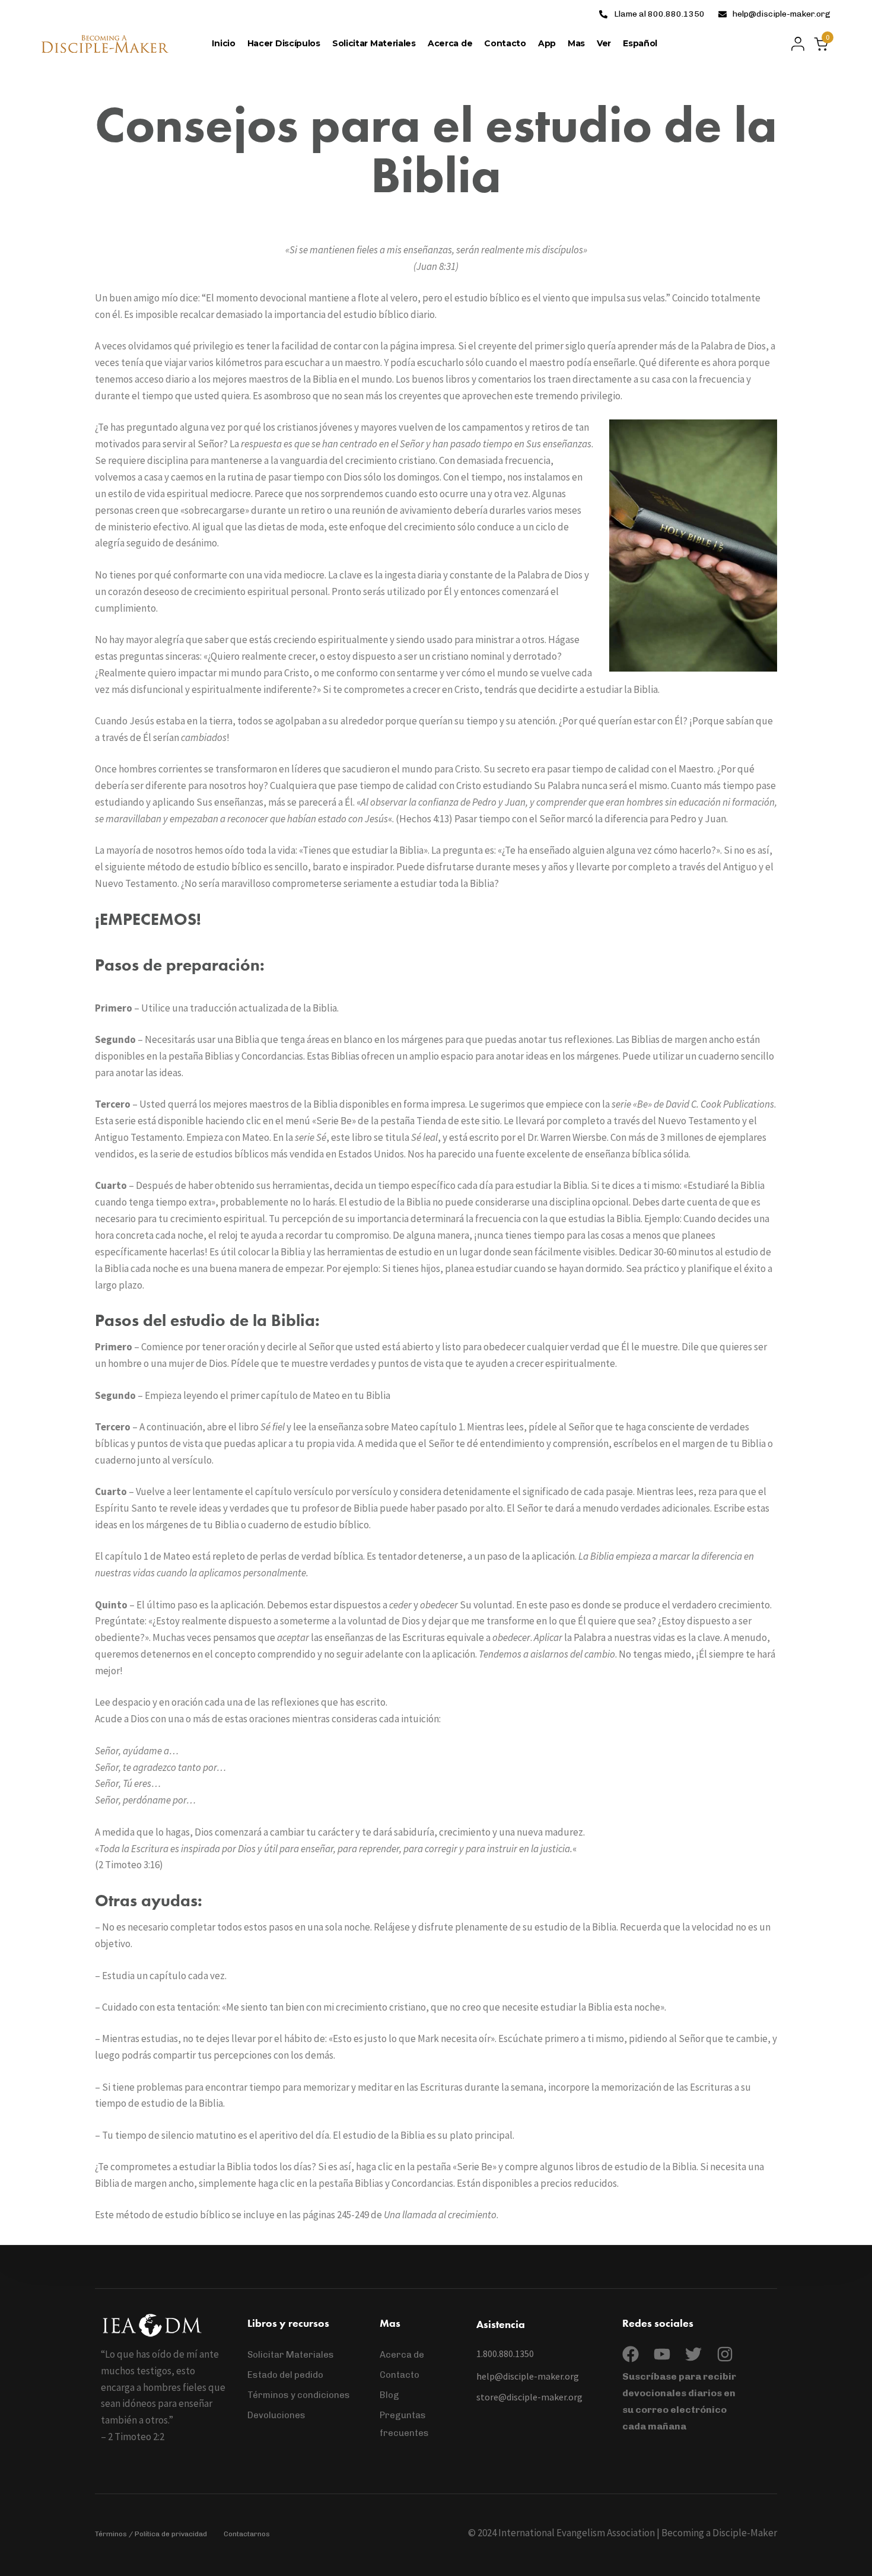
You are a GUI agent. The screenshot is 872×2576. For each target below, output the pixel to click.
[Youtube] (662, 2354)
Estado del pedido (285, 2375)
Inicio (223, 43)
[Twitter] (693, 2354)
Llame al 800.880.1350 (659, 14)
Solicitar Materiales (374, 43)
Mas (576, 43)
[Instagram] (725, 2354)
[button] (795, 44)
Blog (389, 2395)
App (547, 43)
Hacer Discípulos (284, 43)
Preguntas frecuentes (404, 2424)
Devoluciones (276, 2415)
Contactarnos (247, 2534)
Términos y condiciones (299, 2395)
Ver (604, 43)
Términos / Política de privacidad (151, 2534)
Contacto (505, 43)
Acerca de (450, 43)
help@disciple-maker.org (782, 14)
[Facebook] (631, 2354)
